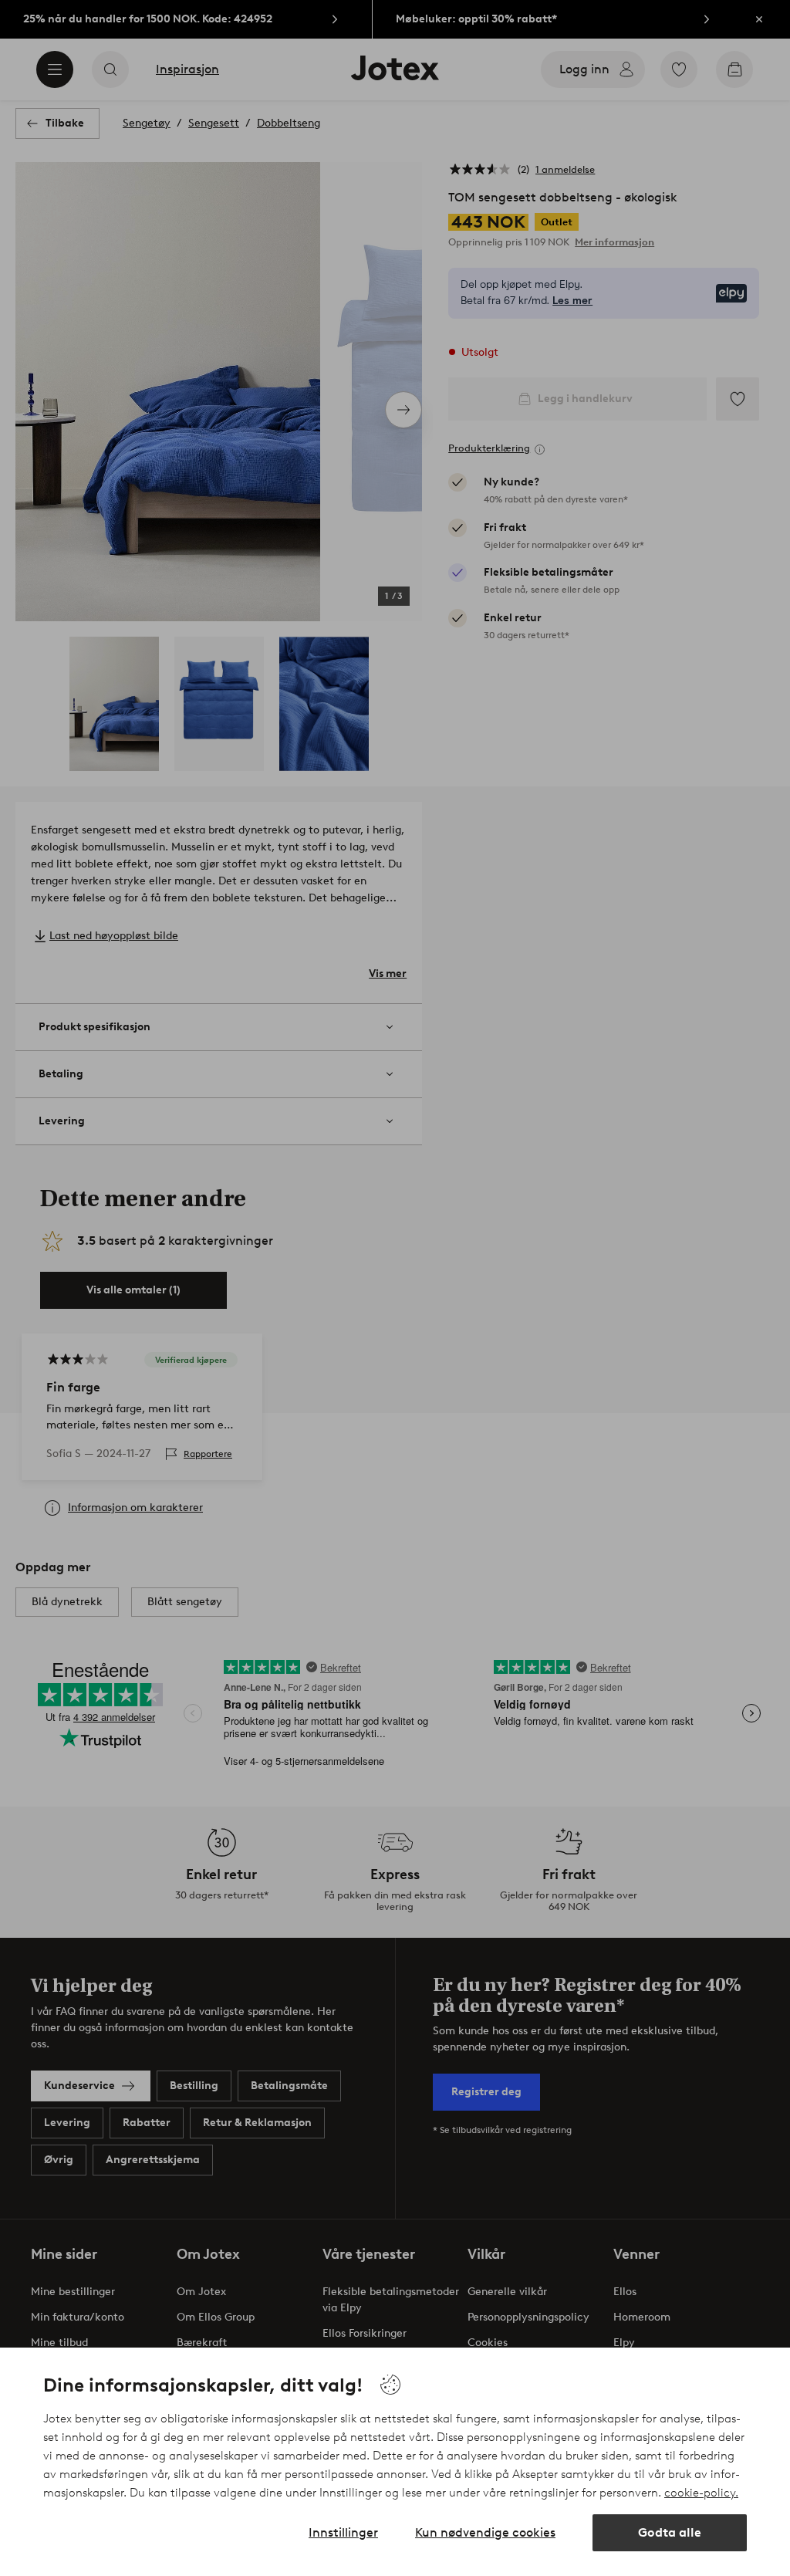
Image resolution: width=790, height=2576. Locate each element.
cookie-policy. (701, 2493)
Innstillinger (343, 2532)
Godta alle (670, 2532)
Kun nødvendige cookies (485, 2532)
